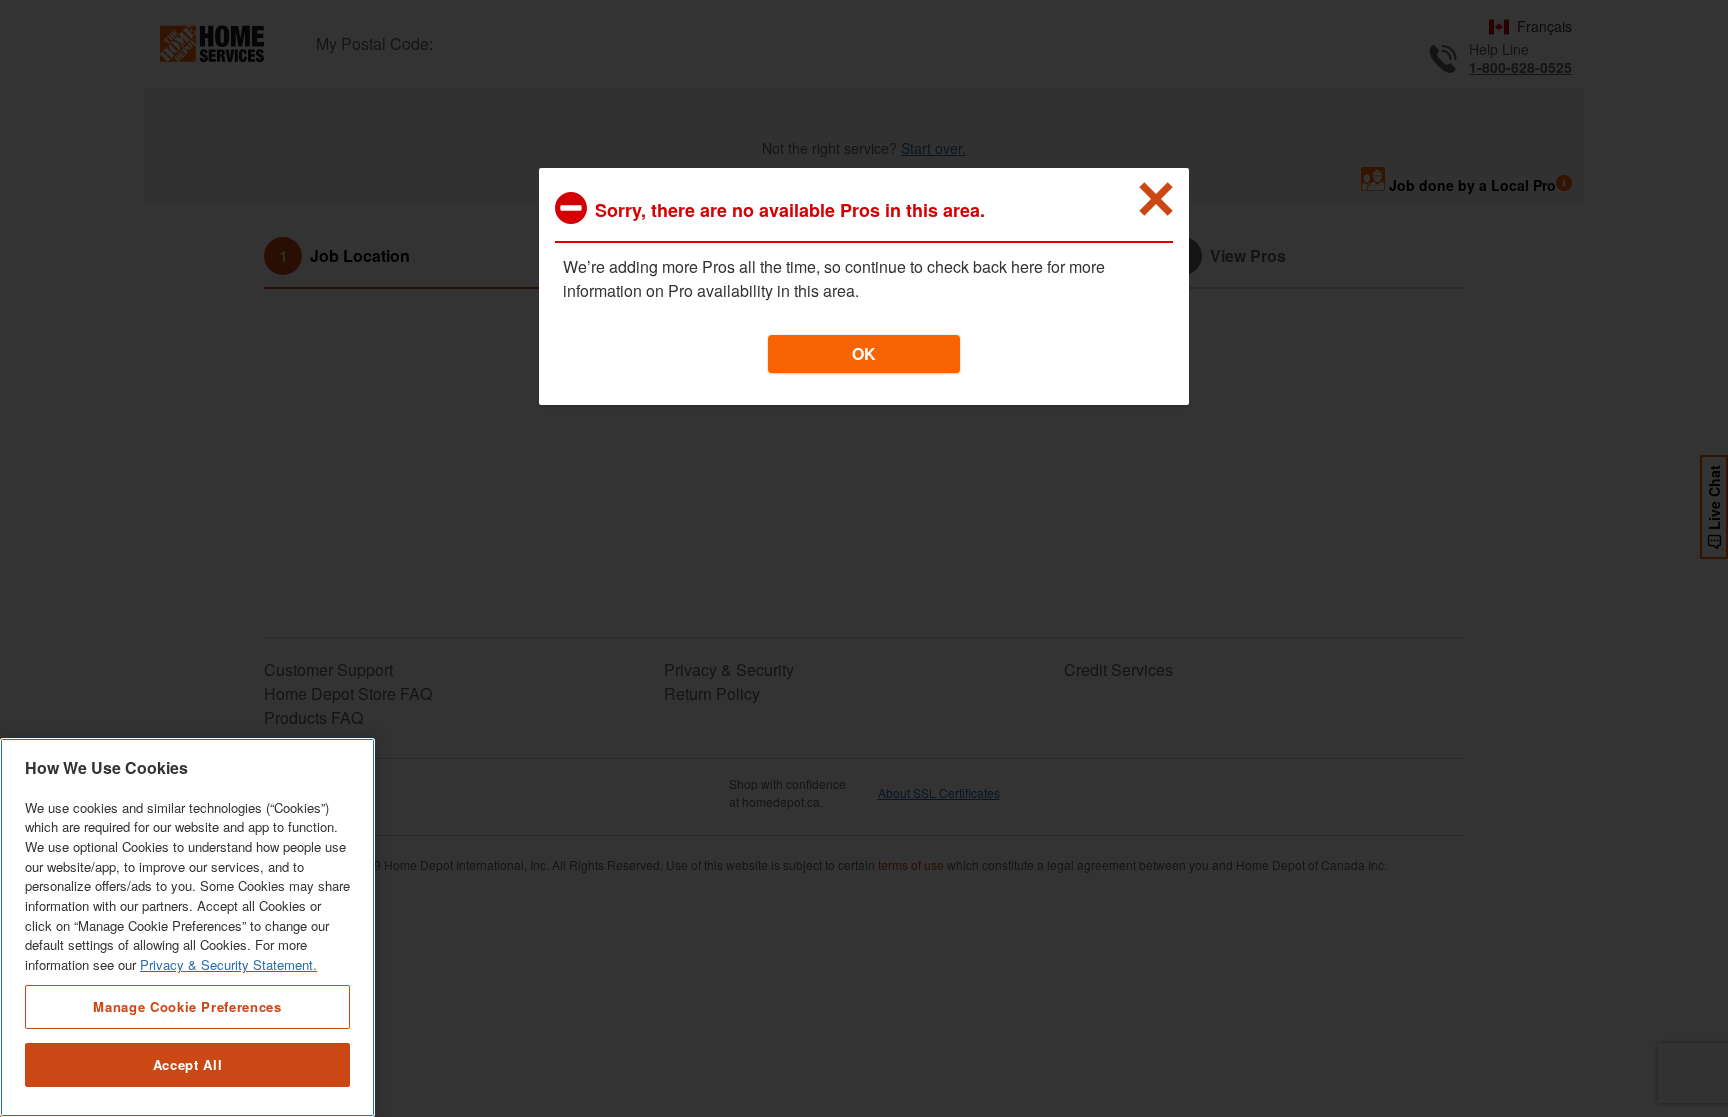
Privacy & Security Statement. (228, 965)
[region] (187, 927)
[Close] (1156, 199)
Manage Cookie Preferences (187, 1006)
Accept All (188, 1064)
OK (864, 353)
